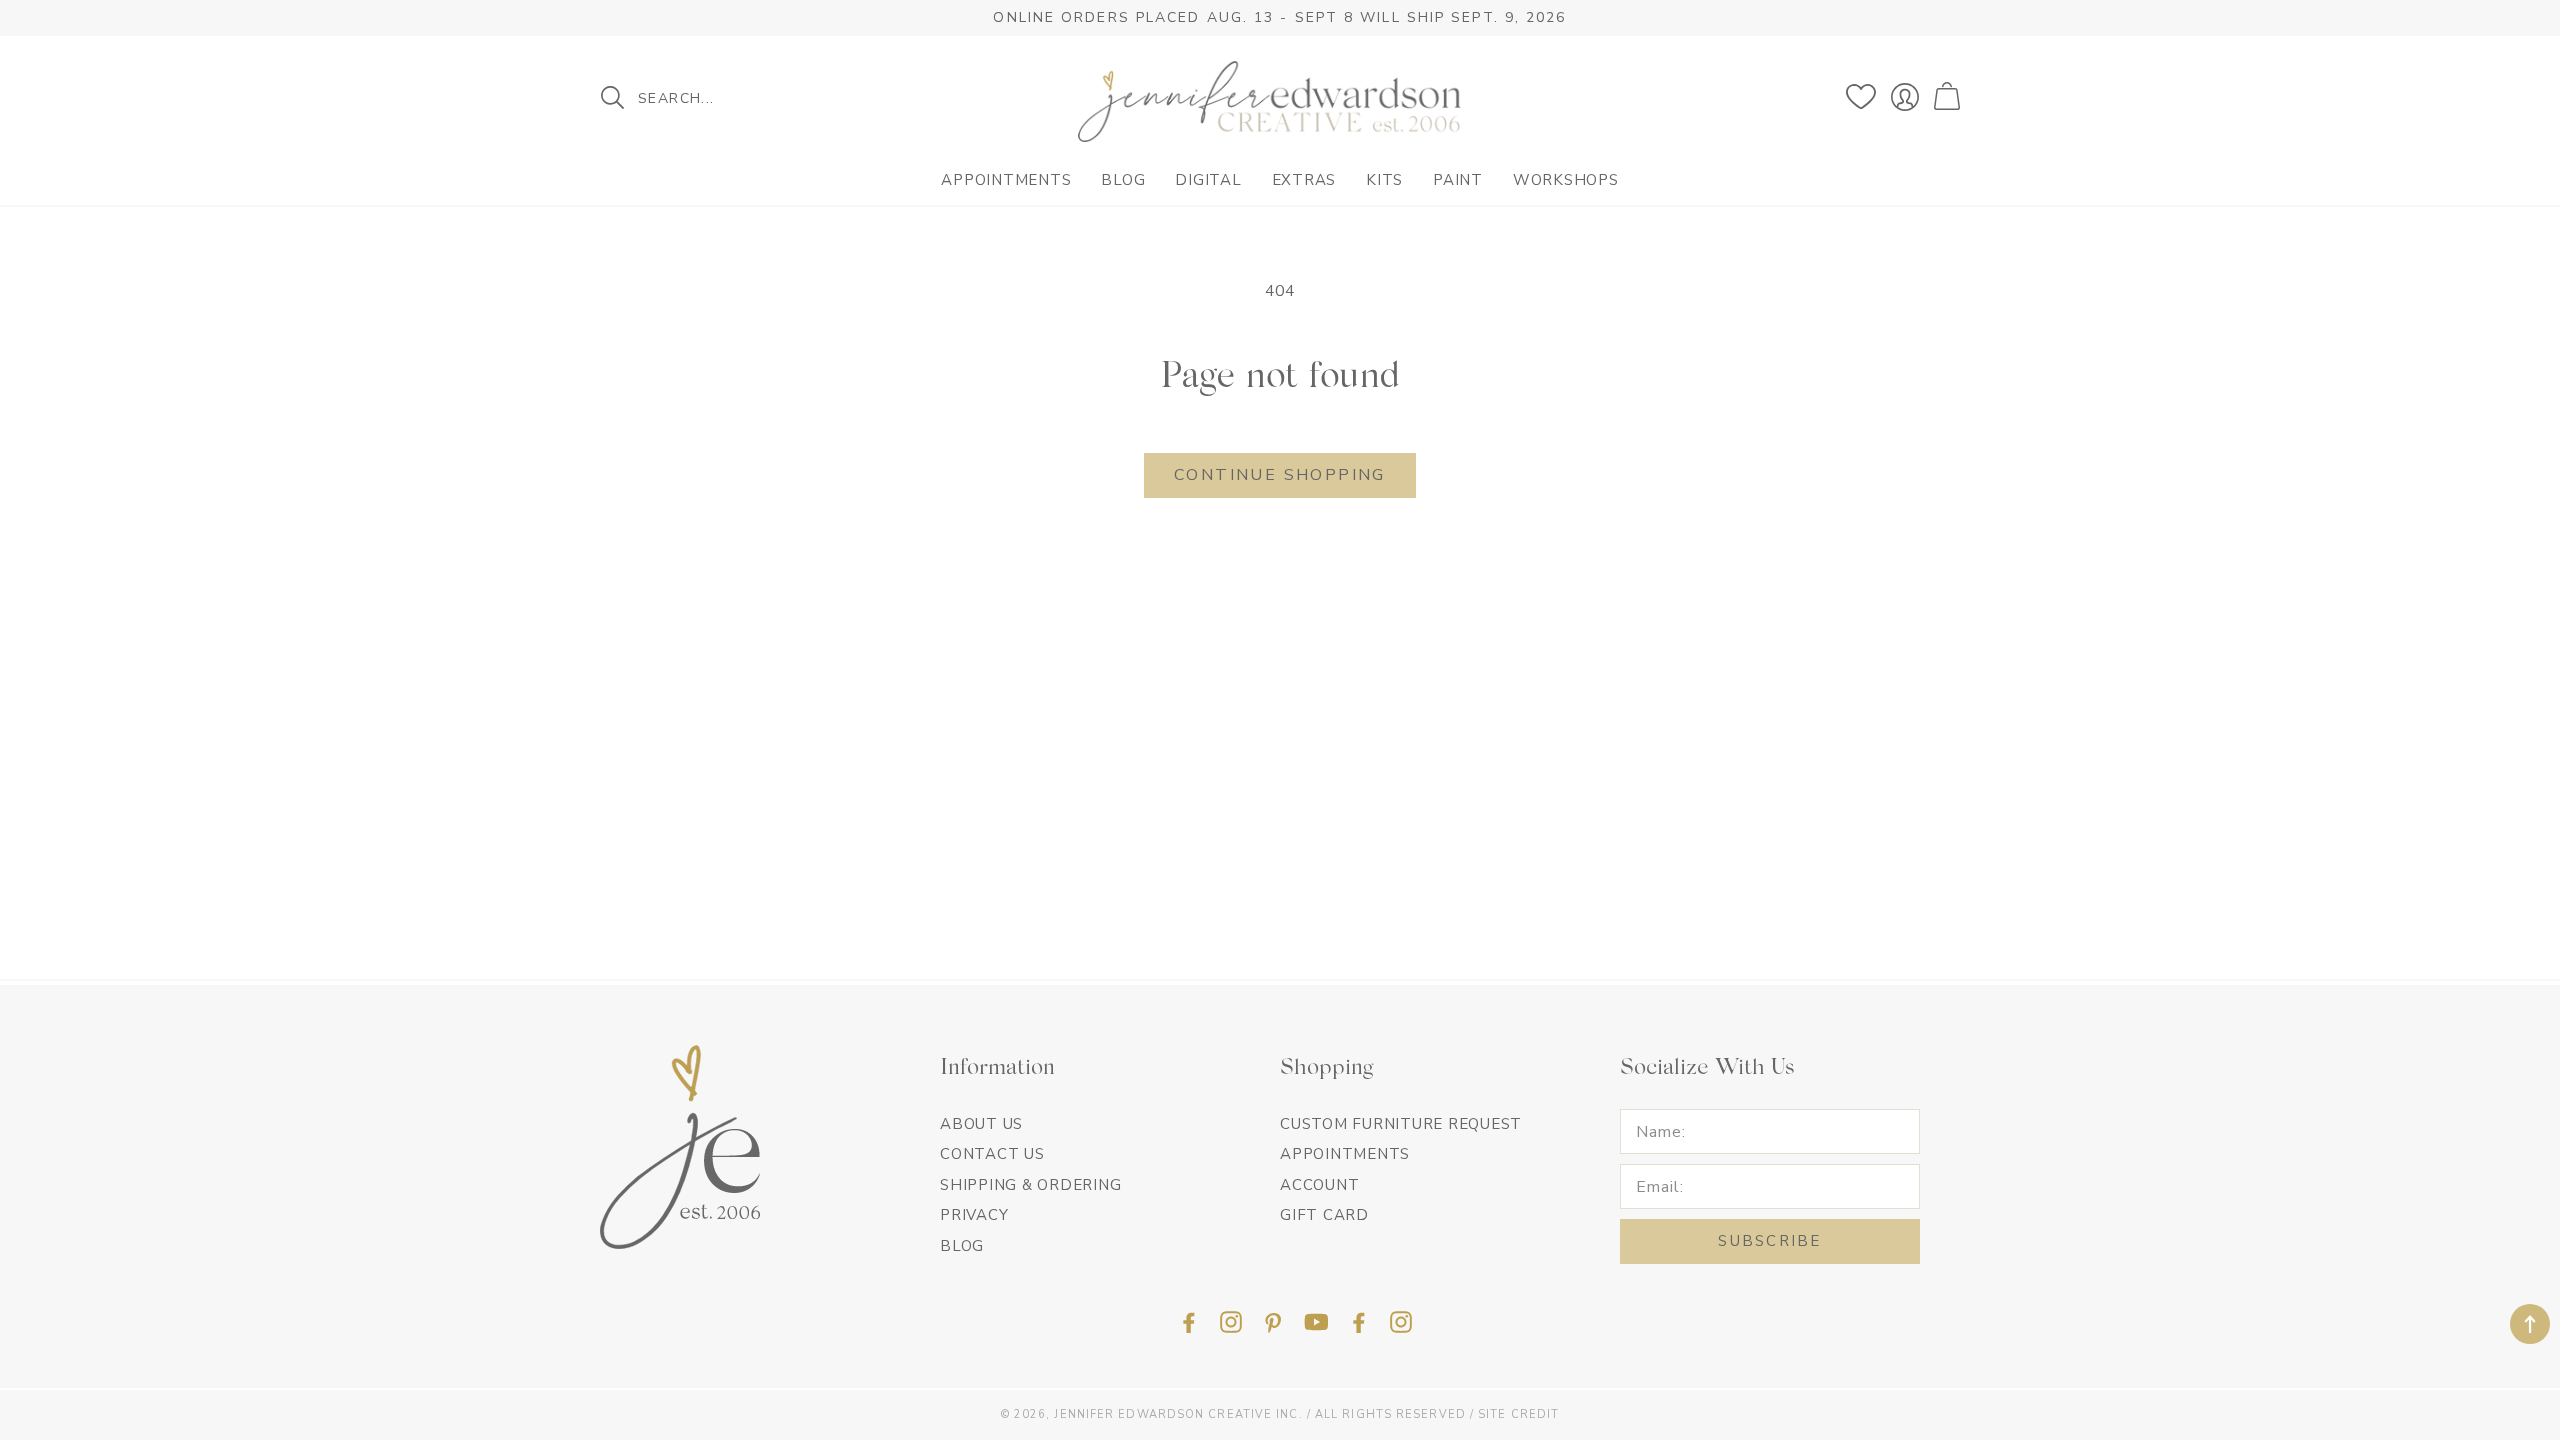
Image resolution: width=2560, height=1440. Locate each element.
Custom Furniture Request (1401, 1124)
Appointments (1006, 180)
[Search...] (612, 98)
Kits (1384, 180)
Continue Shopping (1280, 475)
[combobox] (735, 98)
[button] (1949, 97)
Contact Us (992, 1154)
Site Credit (1518, 1414)
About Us (981, 1124)
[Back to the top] (2530, 1324)
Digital (1208, 180)
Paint (1458, 180)
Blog (1123, 180)
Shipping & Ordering (1030, 1185)
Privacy (974, 1215)
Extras (1304, 180)
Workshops (1566, 180)
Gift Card (1324, 1215)
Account (1319, 1185)
